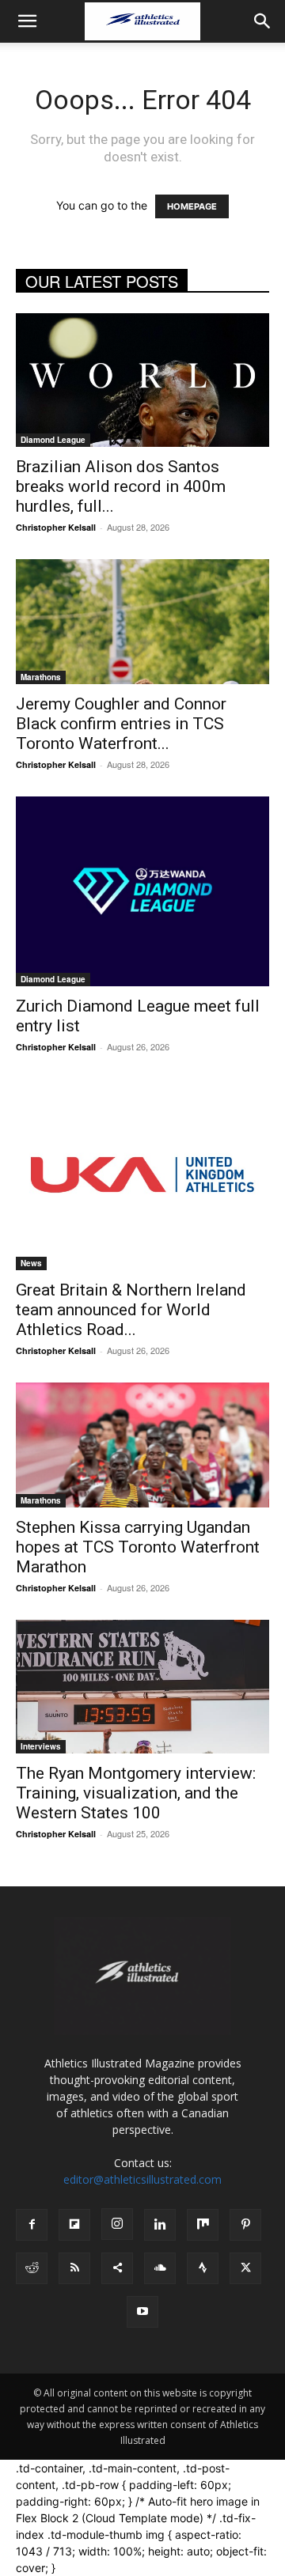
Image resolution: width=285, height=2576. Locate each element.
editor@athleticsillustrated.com (142, 2179)
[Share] (117, 2268)
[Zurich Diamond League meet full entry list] (142, 891)
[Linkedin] (160, 2225)
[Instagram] (117, 2224)
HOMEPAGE (192, 206)
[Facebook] (32, 2225)
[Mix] (203, 2225)
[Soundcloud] (160, 2268)
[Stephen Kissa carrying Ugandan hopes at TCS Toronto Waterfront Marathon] (142, 1445)
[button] (27, 21)
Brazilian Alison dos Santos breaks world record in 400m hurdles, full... (121, 486)
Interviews (41, 1746)
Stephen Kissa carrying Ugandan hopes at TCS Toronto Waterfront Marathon (138, 1547)
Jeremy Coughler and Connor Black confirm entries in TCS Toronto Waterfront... (121, 724)
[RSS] (74, 2268)
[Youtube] (142, 2312)
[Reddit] (32, 2268)
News (31, 1263)
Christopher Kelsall (56, 527)
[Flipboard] (74, 2225)
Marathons (41, 677)
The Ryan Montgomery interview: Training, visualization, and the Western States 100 (136, 1793)
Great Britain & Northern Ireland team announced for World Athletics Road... (131, 1310)
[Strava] (203, 2268)
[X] (245, 2268)
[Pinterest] (245, 2225)
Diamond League (53, 440)
